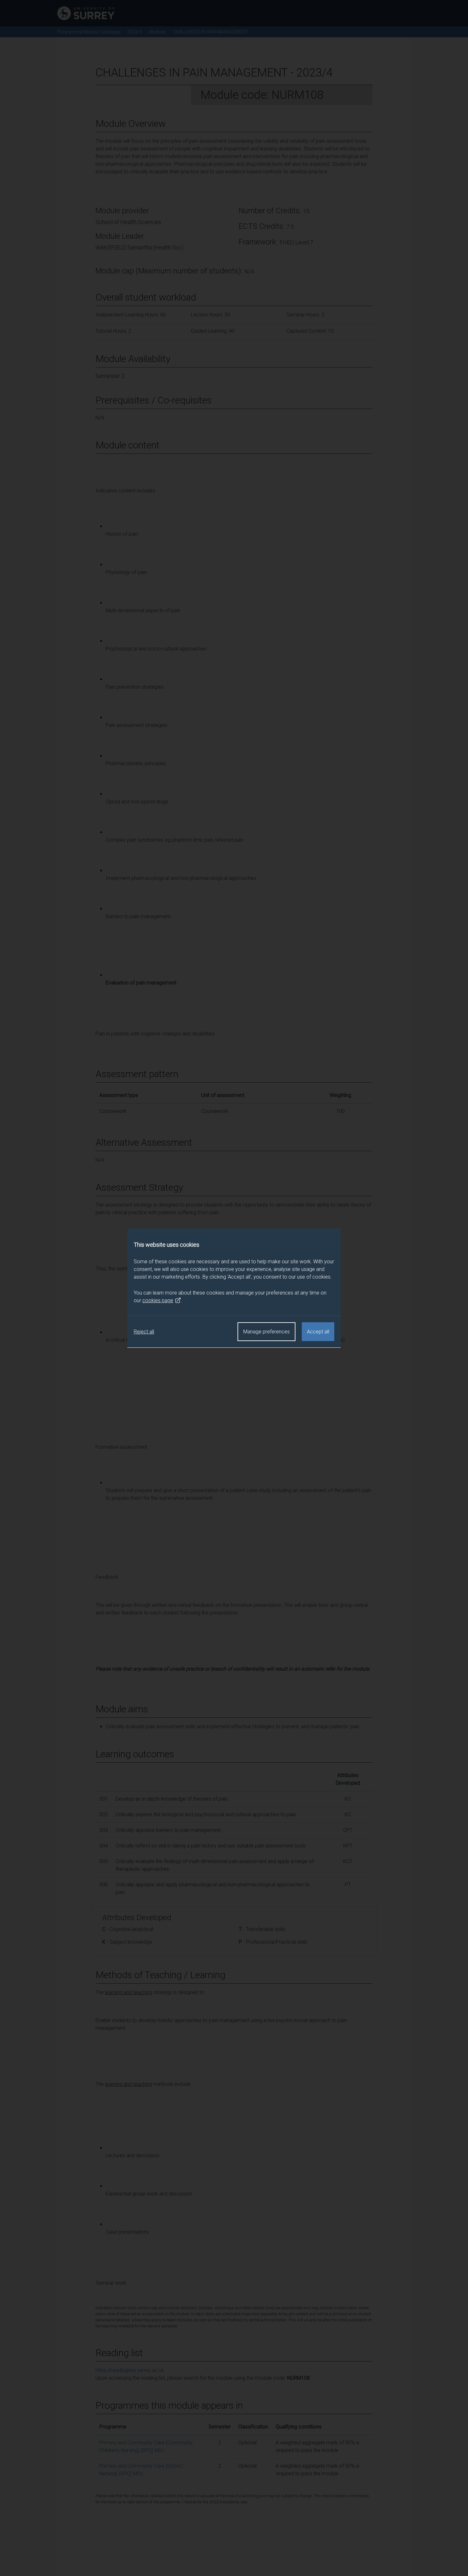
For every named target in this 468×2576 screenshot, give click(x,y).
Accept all (318, 1332)
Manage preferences (266, 1332)
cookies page (158, 1300)
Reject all (144, 1332)
